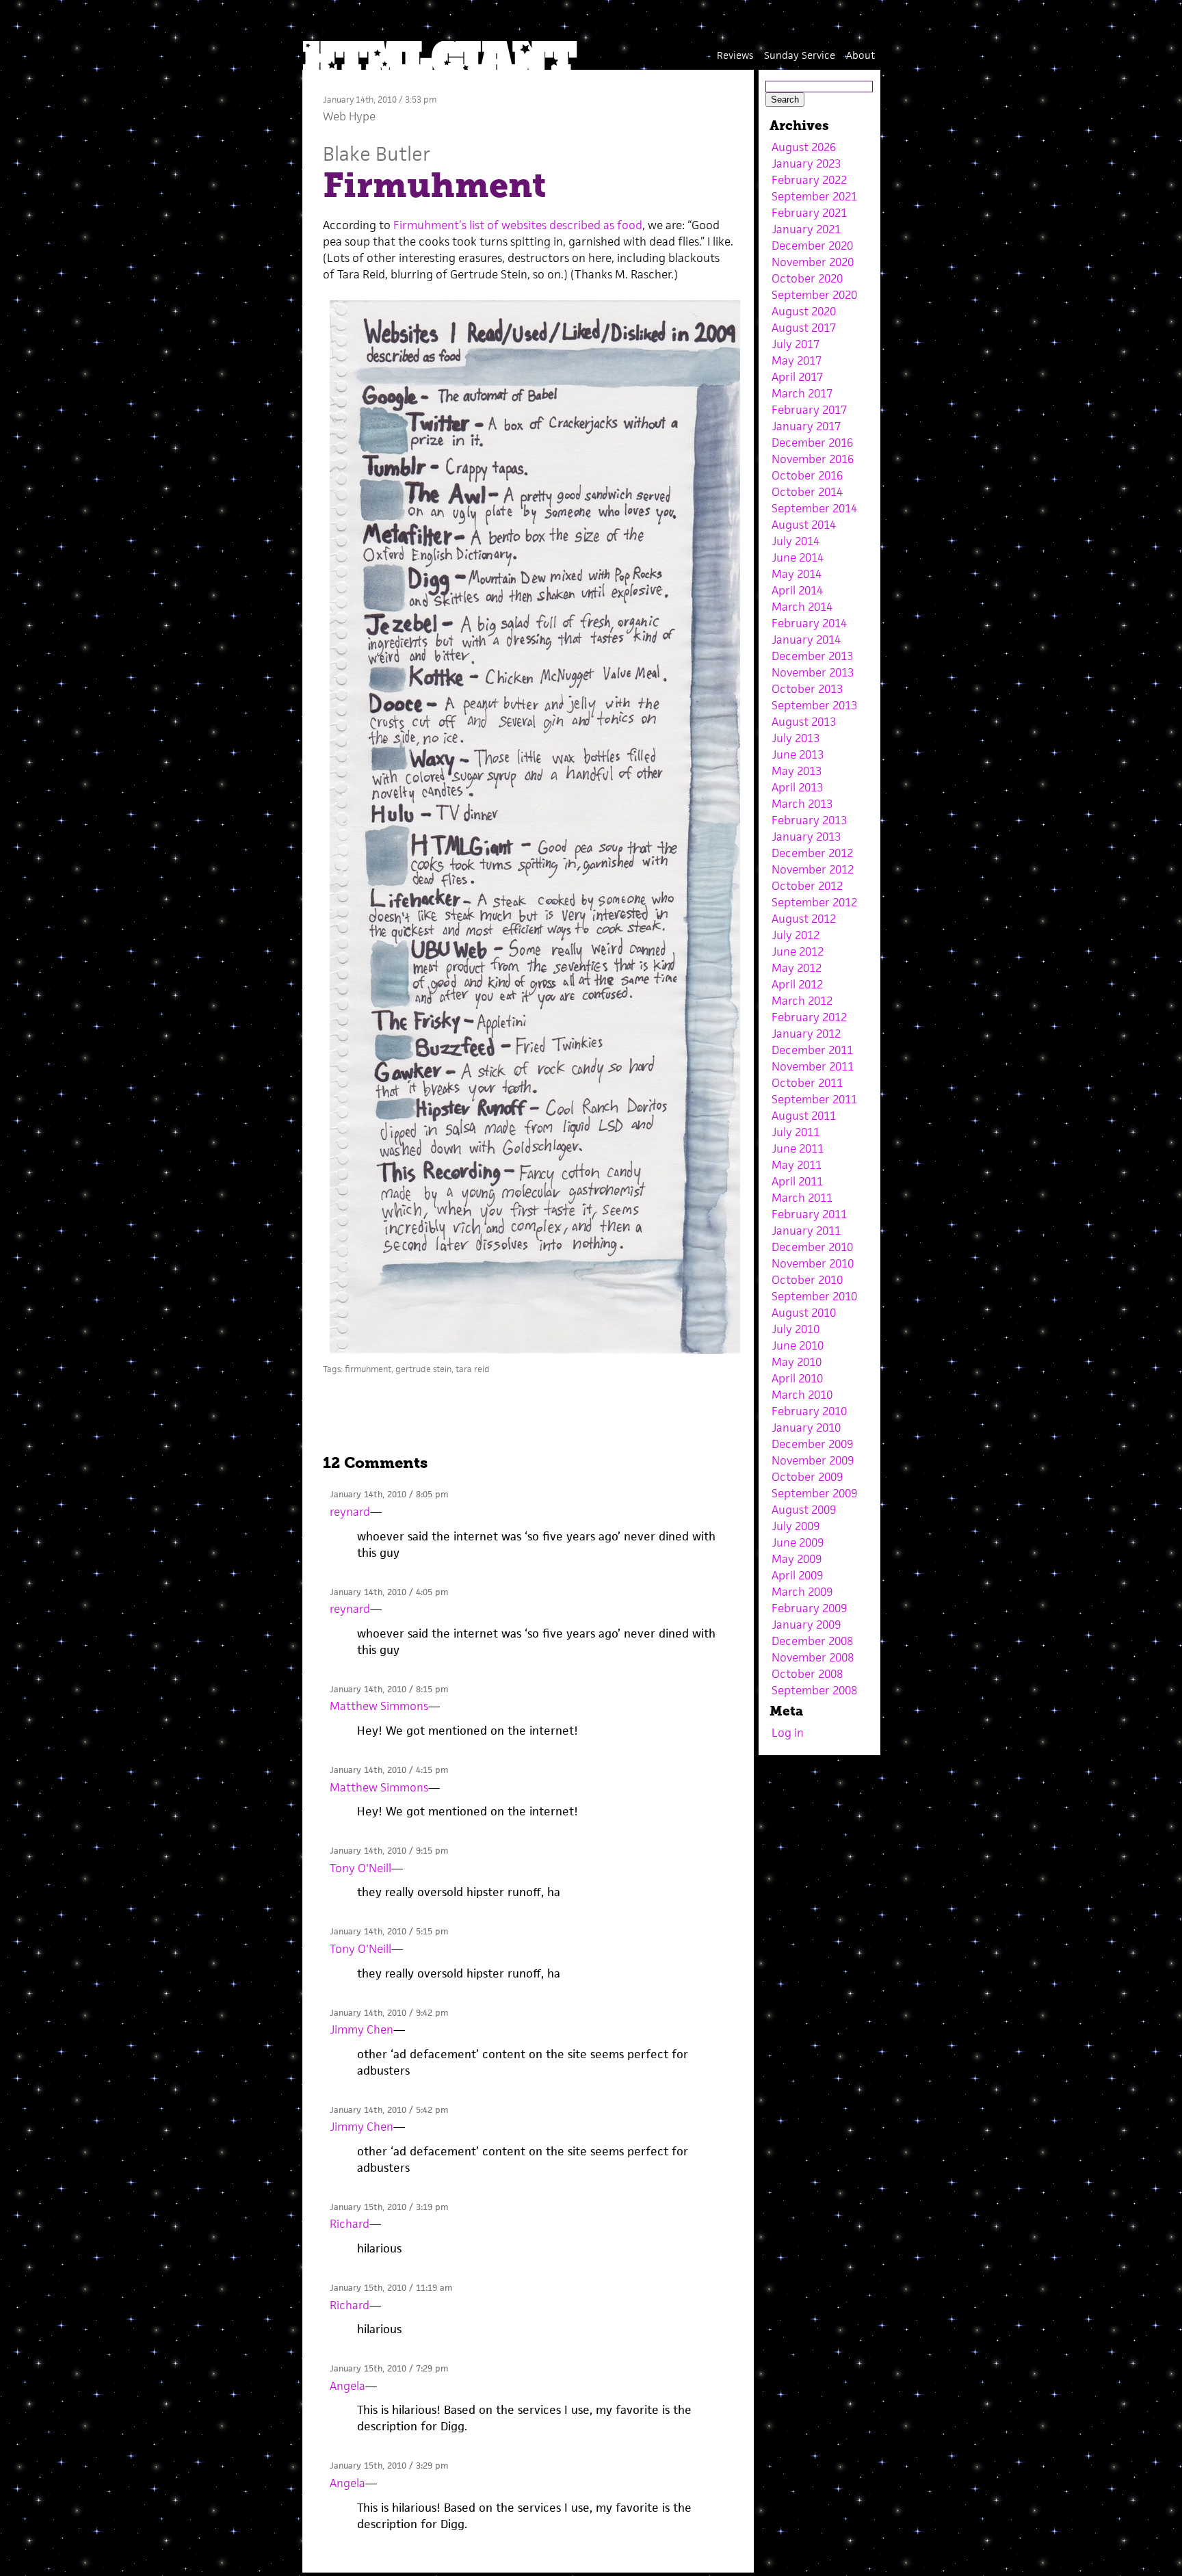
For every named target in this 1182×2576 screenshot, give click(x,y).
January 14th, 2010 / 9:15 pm (389, 1851)
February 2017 (809, 410)
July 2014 (796, 541)
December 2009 (812, 1444)
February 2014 (809, 623)
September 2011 (814, 1099)
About (861, 55)
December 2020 (812, 246)
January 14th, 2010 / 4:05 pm (389, 1592)
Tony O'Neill (360, 1868)
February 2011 (809, 1214)
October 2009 (807, 1477)
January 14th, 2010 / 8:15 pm (389, 1689)
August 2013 (804, 722)
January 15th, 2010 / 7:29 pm (389, 2368)
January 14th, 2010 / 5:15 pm (389, 1931)
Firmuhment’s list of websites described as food (518, 225)
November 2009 (813, 1460)
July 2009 (796, 1526)
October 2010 (807, 1280)
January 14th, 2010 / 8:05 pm (389, 1494)
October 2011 (807, 1083)
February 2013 (809, 820)
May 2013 (797, 771)
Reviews (735, 55)
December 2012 (812, 853)
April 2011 (797, 1181)
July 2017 (796, 344)
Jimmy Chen (362, 2029)
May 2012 (797, 968)
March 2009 (802, 1592)
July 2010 (796, 1329)
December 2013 (812, 656)
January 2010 (806, 1428)
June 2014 (798, 557)
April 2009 (797, 1575)
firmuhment (368, 1369)
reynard (350, 1512)
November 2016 (813, 459)
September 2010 (814, 1296)
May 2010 (797, 1362)
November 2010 (813, 1263)
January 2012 (806, 1034)
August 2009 (804, 1510)
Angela (347, 2386)
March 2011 (802, 1198)
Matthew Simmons (379, 1706)
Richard (350, 2224)
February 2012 (809, 1017)
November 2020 (813, 262)
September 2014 (814, 508)
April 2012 (797, 984)
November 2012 (813, 869)
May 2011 (797, 1165)
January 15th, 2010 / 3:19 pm (389, 2207)
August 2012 (804, 919)
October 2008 (807, 1674)
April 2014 (797, 590)
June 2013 (798, 754)
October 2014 (807, 492)
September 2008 (814, 1690)
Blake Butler (377, 154)
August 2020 (804, 311)
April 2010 (797, 1378)
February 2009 (809, 1608)
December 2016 (812, 443)
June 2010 (798, 1345)
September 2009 (814, 1493)
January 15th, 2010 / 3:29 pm (389, 2466)
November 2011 (813, 1066)
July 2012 (796, 935)
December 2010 (812, 1247)
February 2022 (809, 180)
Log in (788, 1733)
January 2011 (806, 1231)
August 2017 (804, 328)
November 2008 (813, 1657)
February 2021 (809, 213)
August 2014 (804, 525)
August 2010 (804, 1313)
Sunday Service (800, 55)
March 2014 (802, 607)
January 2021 (806, 229)
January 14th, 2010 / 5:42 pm (389, 2110)
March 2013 (802, 804)
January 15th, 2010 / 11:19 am (391, 2288)
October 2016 (807, 475)
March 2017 (802, 393)
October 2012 (807, 886)
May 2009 (797, 1559)
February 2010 (809, 1411)
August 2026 (804, 147)
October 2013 (807, 689)
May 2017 (797, 360)
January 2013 (806, 837)
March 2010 (802, 1395)
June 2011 (798, 1148)
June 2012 (798, 951)
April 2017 (797, 377)
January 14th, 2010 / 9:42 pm (389, 2013)
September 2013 (814, 705)
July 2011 (796, 1132)
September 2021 (814, 196)
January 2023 (806, 163)
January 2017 (806, 426)
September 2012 (814, 902)
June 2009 (798, 1542)
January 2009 (806, 1625)
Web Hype (349, 116)
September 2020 (814, 295)
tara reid (473, 1369)
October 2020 (807, 278)
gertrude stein (423, 1369)
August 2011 (804, 1116)
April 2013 (797, 787)
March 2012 (802, 1001)
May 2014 (797, 574)
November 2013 (813, 672)
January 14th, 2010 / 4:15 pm (389, 1770)
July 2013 (796, 738)
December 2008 (812, 1641)
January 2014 (806, 640)
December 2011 (812, 1050)
